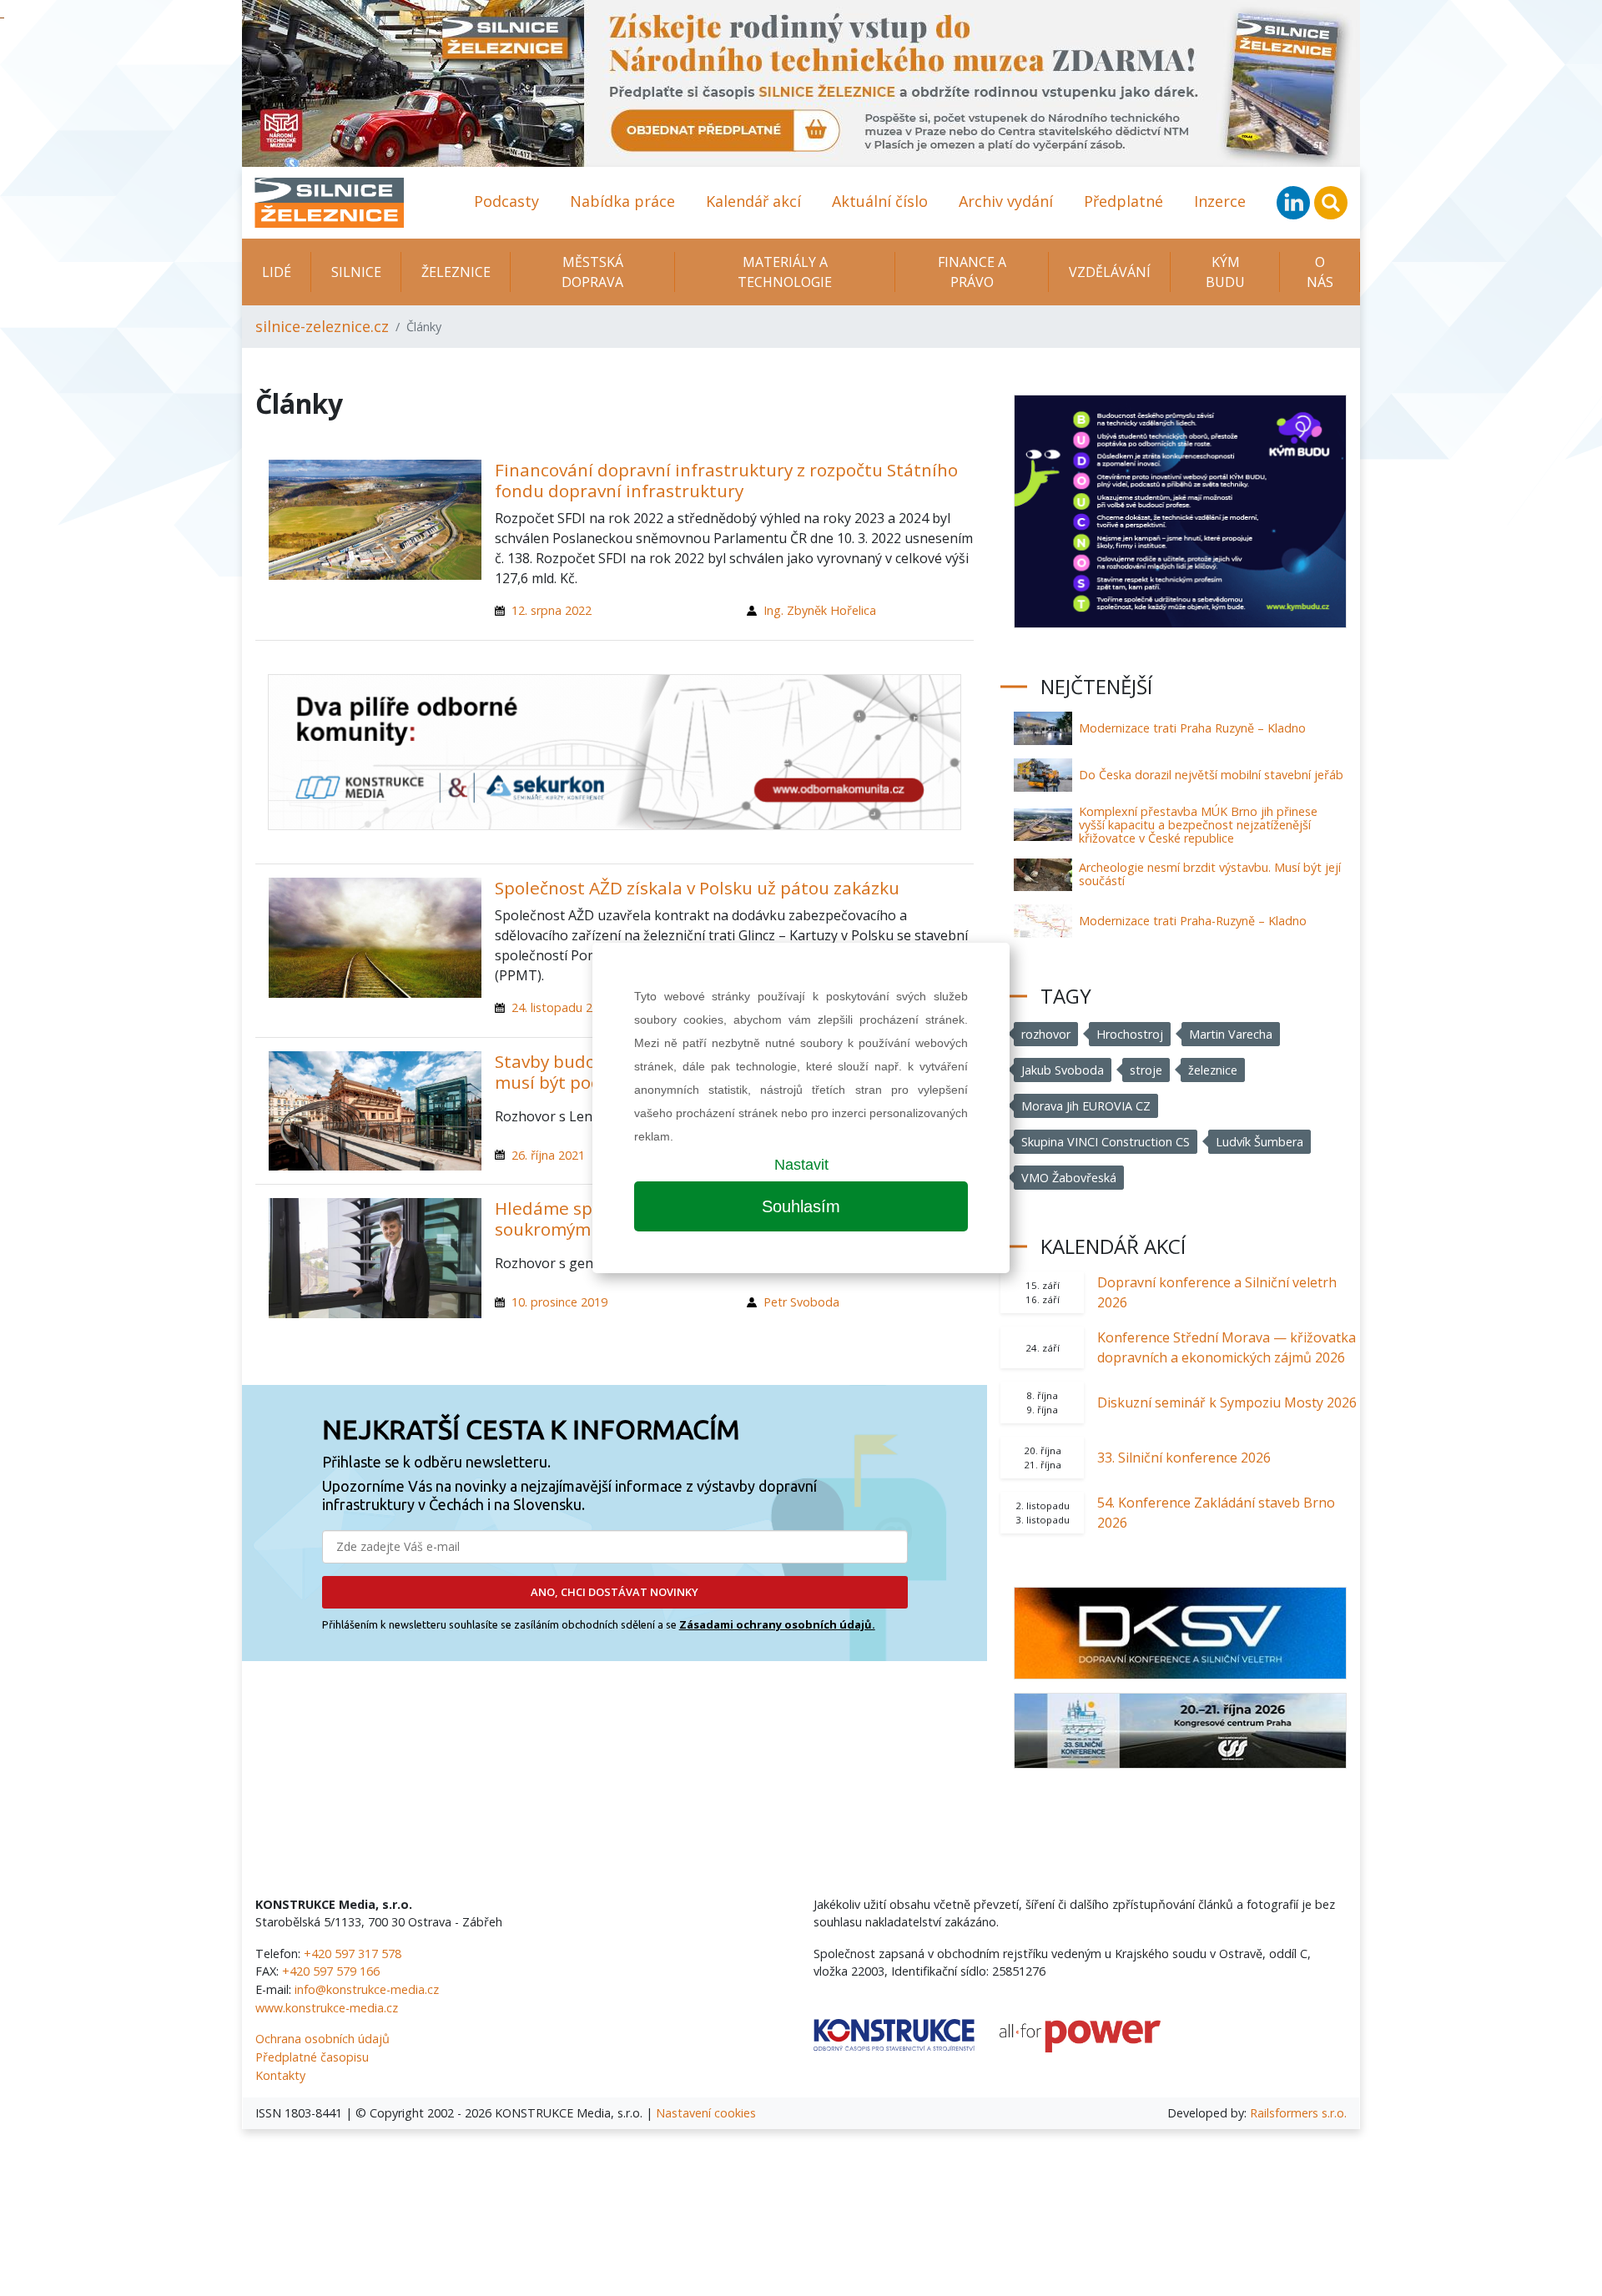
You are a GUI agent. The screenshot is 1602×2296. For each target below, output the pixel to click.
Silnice (356, 272)
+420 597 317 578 (353, 1954)
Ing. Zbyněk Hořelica (820, 610)
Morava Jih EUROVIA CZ (1086, 1106)
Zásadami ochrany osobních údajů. (777, 1624)
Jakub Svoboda (1063, 1070)
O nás (1320, 272)
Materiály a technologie (785, 272)
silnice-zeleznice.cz (322, 326)
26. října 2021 (548, 1155)
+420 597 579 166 (331, 1971)
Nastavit (801, 1165)
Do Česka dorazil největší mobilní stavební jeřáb (1211, 775)
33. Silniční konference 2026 (1184, 1458)
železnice (1213, 1070)
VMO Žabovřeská (1069, 1178)
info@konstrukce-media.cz (367, 1989)
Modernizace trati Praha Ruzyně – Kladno (1192, 728)
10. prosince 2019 (559, 1302)
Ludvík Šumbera (1259, 1142)
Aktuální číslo (880, 201)
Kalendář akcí (753, 201)
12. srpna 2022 (552, 610)
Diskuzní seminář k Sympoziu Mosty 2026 (1227, 1402)
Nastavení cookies (706, 2113)
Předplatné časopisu (312, 2057)
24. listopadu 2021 (562, 1007)
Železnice (456, 272)
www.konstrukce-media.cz (327, 2008)
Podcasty (506, 201)
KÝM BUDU (1225, 272)
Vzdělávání (1110, 272)
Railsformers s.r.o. (1298, 2113)
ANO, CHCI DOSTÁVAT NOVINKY (615, 1592)
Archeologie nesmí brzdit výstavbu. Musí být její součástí (1210, 874)
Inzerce (1220, 201)
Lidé (277, 272)
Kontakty (280, 2075)
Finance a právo (972, 272)
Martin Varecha (1231, 1034)
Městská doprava (592, 272)
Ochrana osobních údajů (322, 2039)
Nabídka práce (622, 201)
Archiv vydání (1006, 201)
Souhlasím (801, 1206)
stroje (1146, 1070)
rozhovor (1046, 1034)
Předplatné (1123, 201)
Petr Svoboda (801, 1302)
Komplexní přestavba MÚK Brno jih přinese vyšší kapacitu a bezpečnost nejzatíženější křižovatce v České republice (1198, 825)
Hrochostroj (1130, 1034)
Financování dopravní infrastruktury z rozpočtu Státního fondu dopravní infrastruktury (726, 480)
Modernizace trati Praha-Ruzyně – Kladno (1193, 921)
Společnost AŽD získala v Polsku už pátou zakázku (697, 888)
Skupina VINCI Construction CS (1106, 1142)
